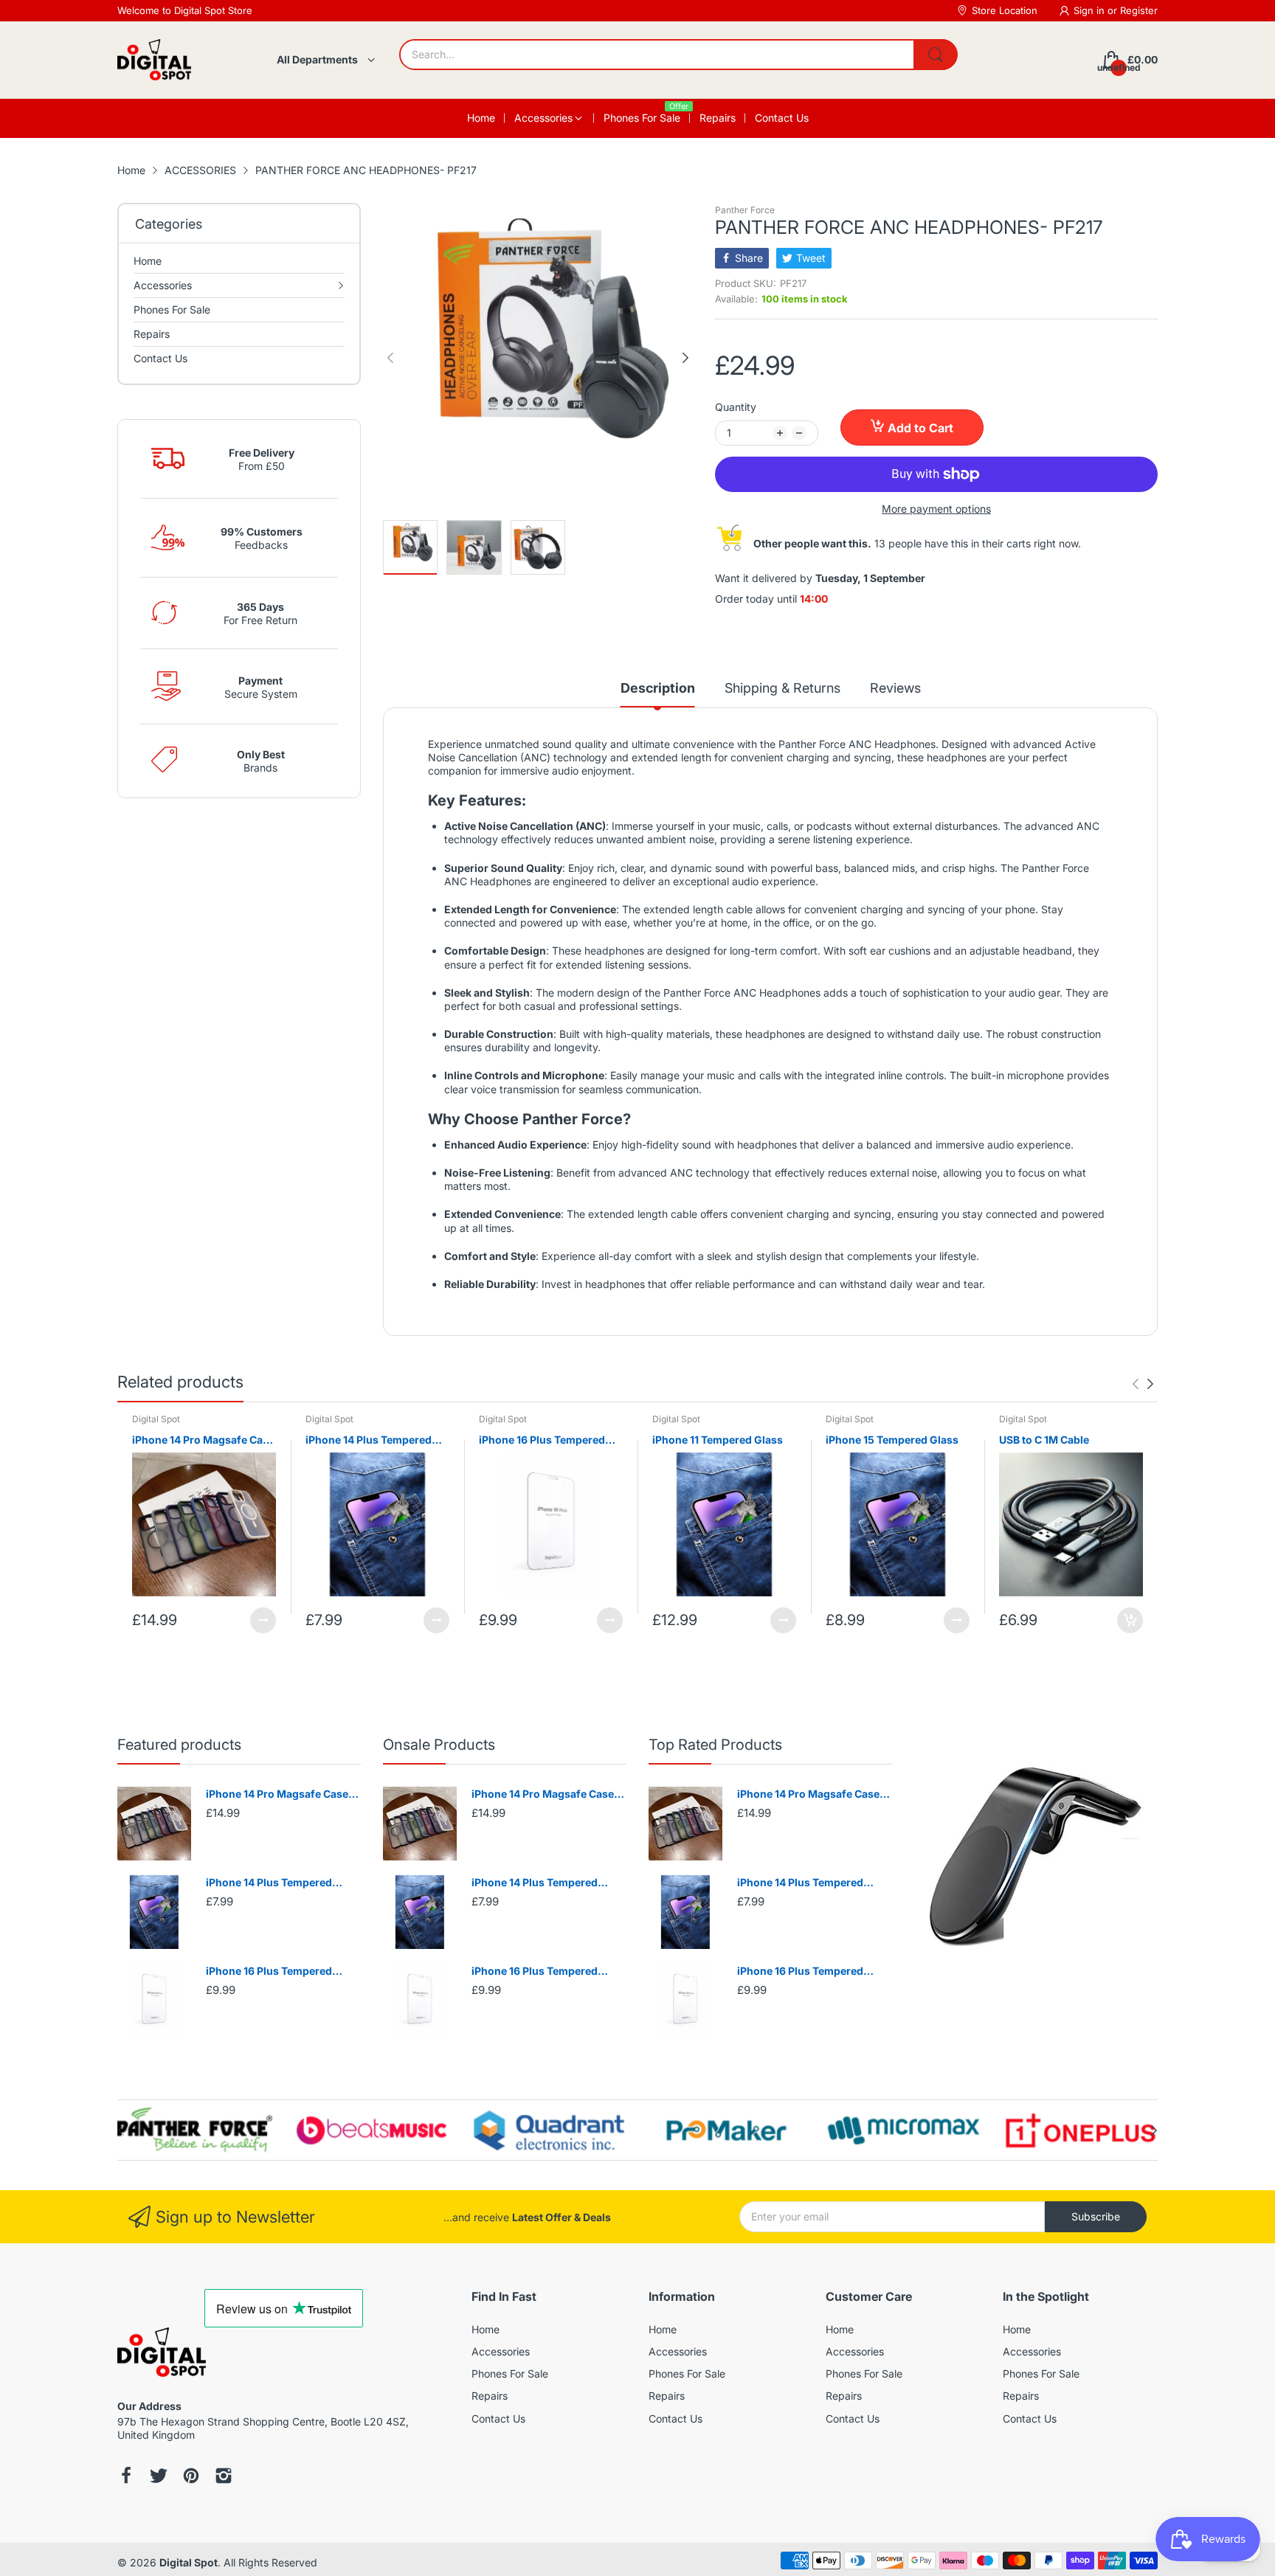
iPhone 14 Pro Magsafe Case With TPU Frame (203, 1440)
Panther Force (745, 210)
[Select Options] (263, 1620)
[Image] (1036, 1858)
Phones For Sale (510, 2374)
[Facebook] (126, 2477)
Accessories (501, 2351)
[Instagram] (224, 2477)
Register (1139, 10)
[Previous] (685, 358)
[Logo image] (195, 2130)
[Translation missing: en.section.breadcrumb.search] (936, 55)
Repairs (490, 2396)
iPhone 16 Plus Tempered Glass (542, 1440)
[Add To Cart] (1130, 1620)
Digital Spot (156, 1419)
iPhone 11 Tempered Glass (718, 1440)
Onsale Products (439, 1745)
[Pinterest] (191, 2477)
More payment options (936, 509)
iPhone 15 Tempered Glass (892, 1440)
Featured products (179, 1745)
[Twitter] (159, 2477)
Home (486, 2329)
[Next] (390, 358)
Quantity (736, 407)
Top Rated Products (715, 1745)
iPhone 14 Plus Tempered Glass (369, 1440)
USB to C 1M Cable (1044, 1440)
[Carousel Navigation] (1143, 1384)
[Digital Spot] (154, 60)
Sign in (1091, 10)
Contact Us (498, 2419)
